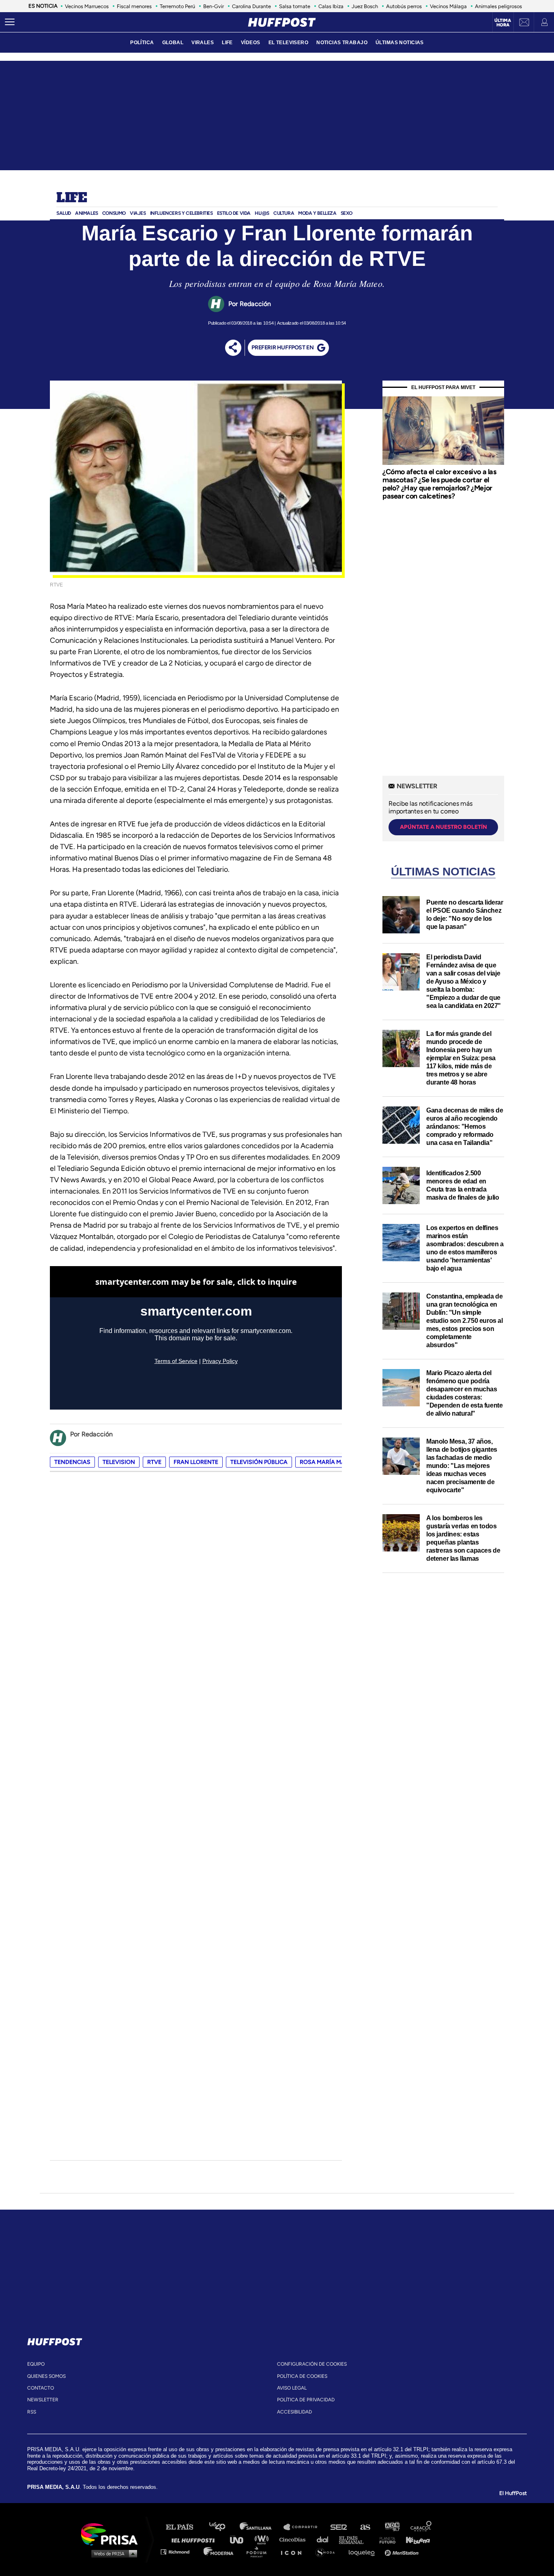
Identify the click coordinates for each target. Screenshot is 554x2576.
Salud (64, 213)
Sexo (347, 213)
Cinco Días (294, 2539)
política (142, 43)
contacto (41, 2388)
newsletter (43, 2400)
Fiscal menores (134, 6)
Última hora (503, 23)
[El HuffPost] (282, 22)
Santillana (261, 2527)
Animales (87, 213)
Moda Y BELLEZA (317, 213)
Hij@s (262, 213)
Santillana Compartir (304, 2527)
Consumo (114, 213)
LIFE (227, 43)
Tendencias (72, 1462)
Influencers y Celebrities (181, 213)
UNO (240, 2539)
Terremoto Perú (177, 6)
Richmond (179, 2551)
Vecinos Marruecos (87, 6)
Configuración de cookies (312, 2364)
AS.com (365, 2527)
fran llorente (196, 1462)
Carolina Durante (251, 6)
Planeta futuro (385, 2539)
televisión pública (259, 1462)
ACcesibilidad (294, 2412)
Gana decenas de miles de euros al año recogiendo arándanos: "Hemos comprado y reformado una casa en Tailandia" (465, 1126)
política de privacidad (306, 2400)
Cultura (284, 213)
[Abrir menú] (10, 22)
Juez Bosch (365, 6)
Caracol (421, 2527)
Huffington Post (195, 2539)
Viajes (138, 213)
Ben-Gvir (214, 6)
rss (32, 2412)
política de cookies (302, 2376)
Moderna (219, 2551)
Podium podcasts (259, 2551)
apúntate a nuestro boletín (443, 827)
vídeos (251, 43)
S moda (328, 2551)
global (173, 43)
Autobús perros (404, 6)
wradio (263, 2539)
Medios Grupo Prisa (112, 2553)
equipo (36, 2364)
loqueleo (364, 2551)
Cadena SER (339, 2527)
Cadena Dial (325, 2539)
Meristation (403, 2551)
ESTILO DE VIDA (234, 213)
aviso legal (292, 2388)
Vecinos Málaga (448, 6)
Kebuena (414, 2539)
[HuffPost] (55, 2340)
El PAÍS (184, 2527)
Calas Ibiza (331, 6)
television (119, 1462)
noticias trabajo (342, 43)
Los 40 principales (223, 2527)
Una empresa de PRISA (112, 2534)
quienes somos (46, 2376)
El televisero (289, 43)
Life (72, 198)
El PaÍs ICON (294, 2551)
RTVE (154, 1462)
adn (392, 2527)
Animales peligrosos (498, 6)
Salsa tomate (295, 6)
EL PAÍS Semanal (355, 2539)
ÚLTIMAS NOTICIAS (400, 43)
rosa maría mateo (328, 1462)
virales (203, 43)
